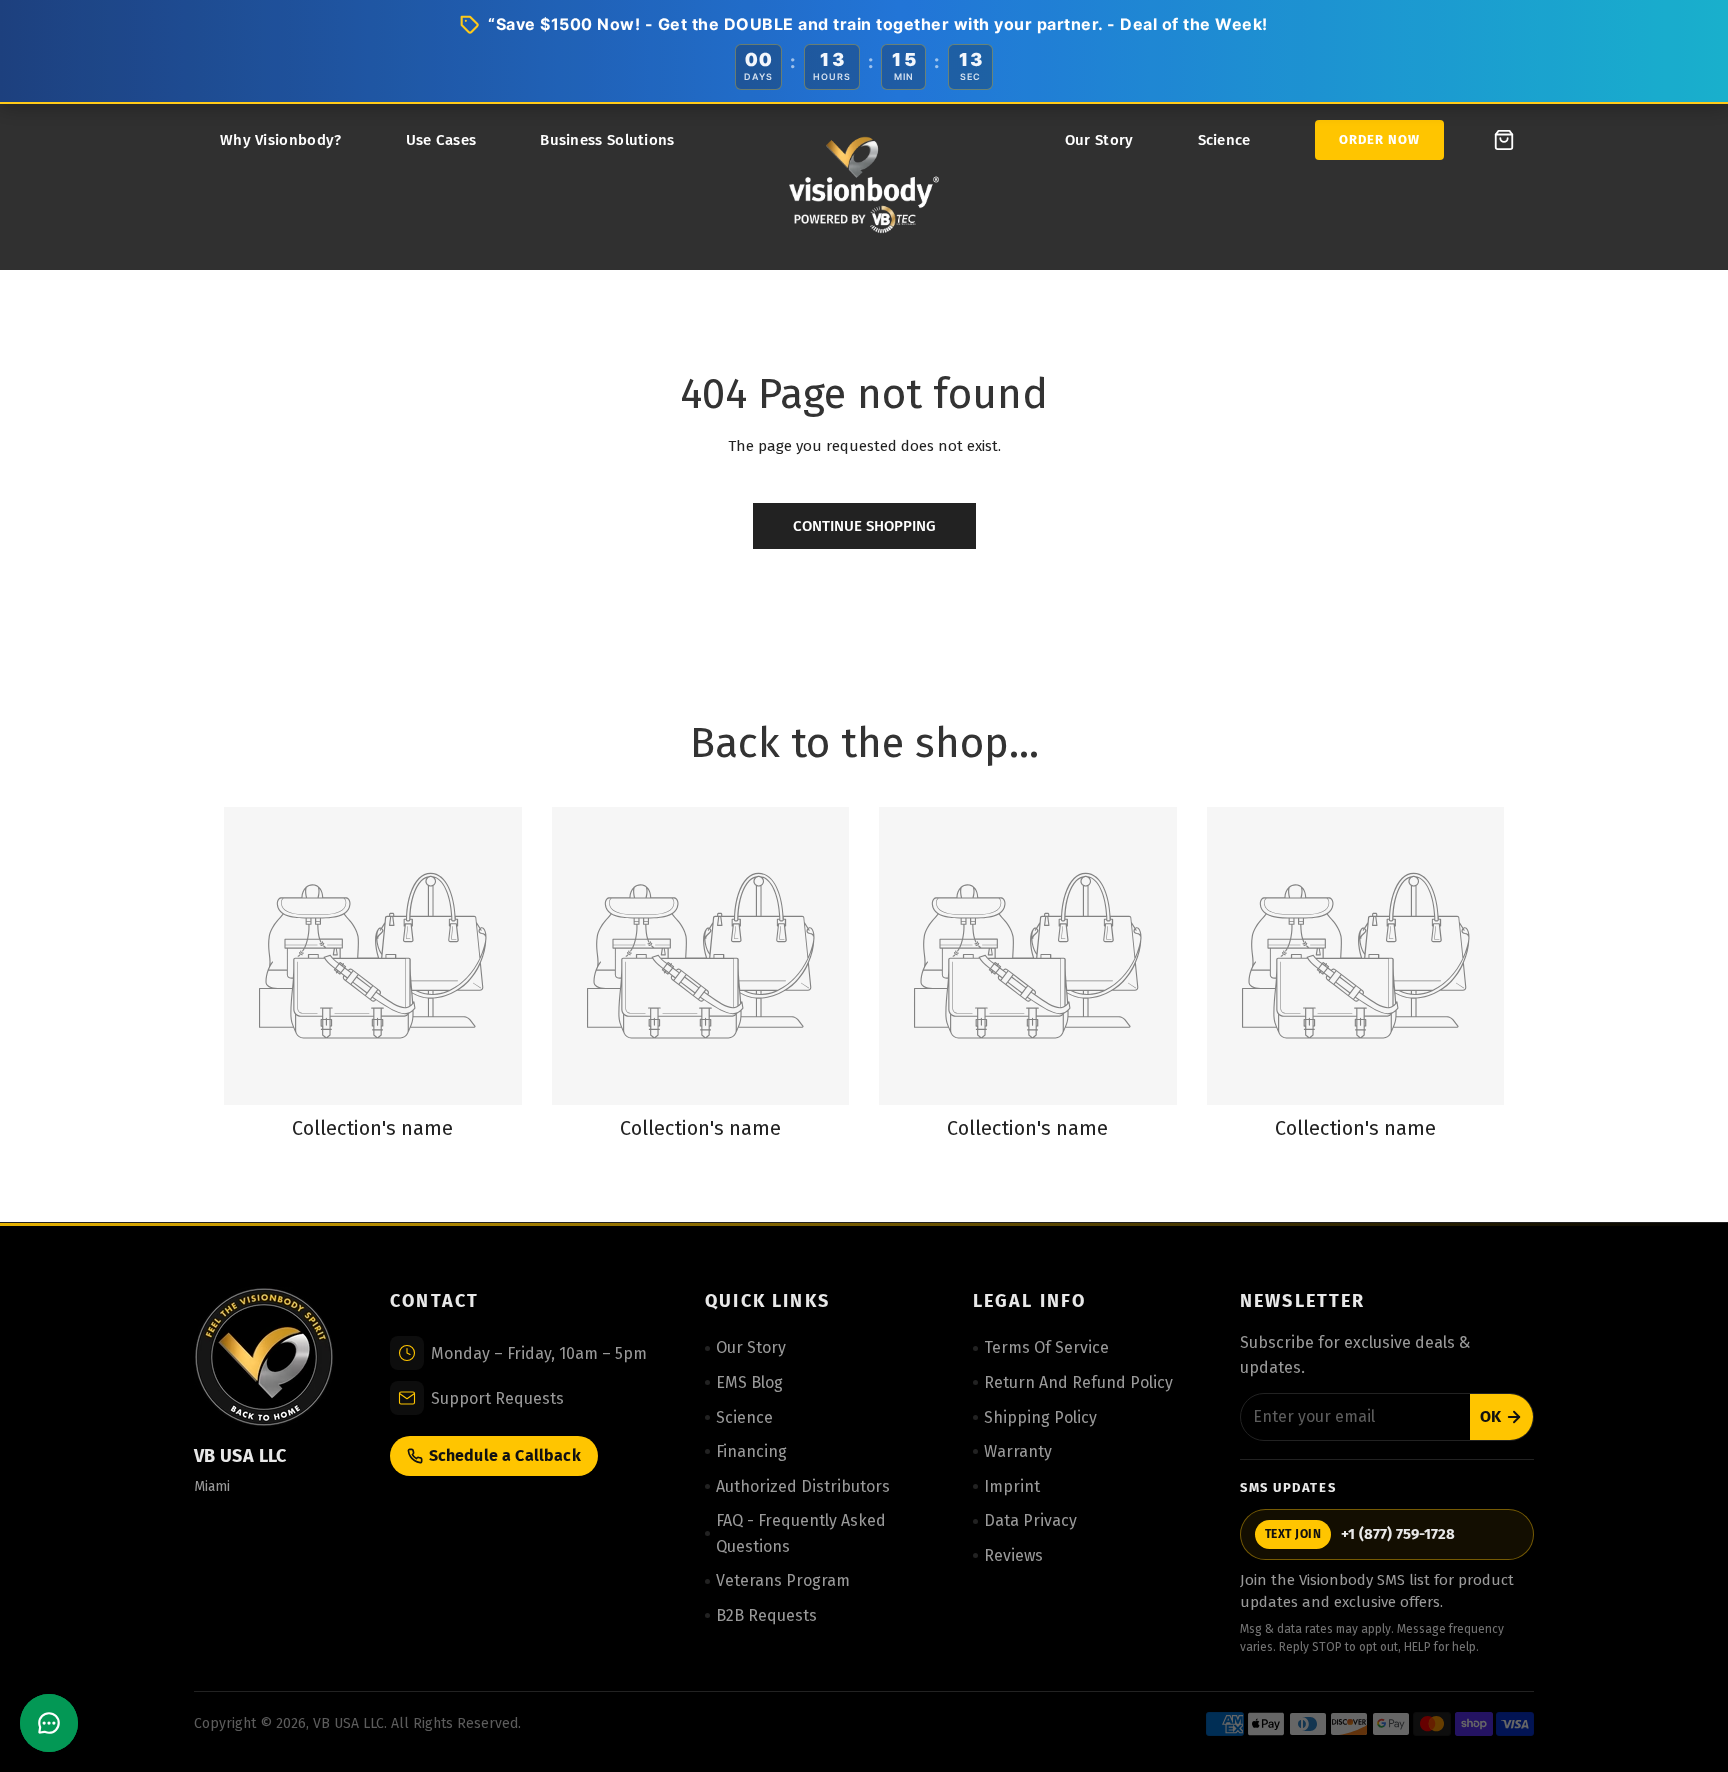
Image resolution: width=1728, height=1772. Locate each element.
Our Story (1099, 140)
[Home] (864, 187)
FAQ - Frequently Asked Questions (801, 1533)
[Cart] (1504, 140)
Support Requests (497, 1398)
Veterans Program (783, 1580)
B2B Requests (766, 1615)
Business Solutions (607, 140)
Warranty (1018, 1451)
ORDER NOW (1379, 139)
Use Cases (441, 140)
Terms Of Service (1046, 1347)
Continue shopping (864, 526)
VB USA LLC (348, 1723)
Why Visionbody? (281, 140)
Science (1224, 140)
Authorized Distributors (803, 1486)
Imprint (1012, 1486)
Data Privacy (1030, 1520)
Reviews (1013, 1555)
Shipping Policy (1040, 1417)
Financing (751, 1451)
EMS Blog (749, 1382)
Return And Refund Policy (1078, 1382)
